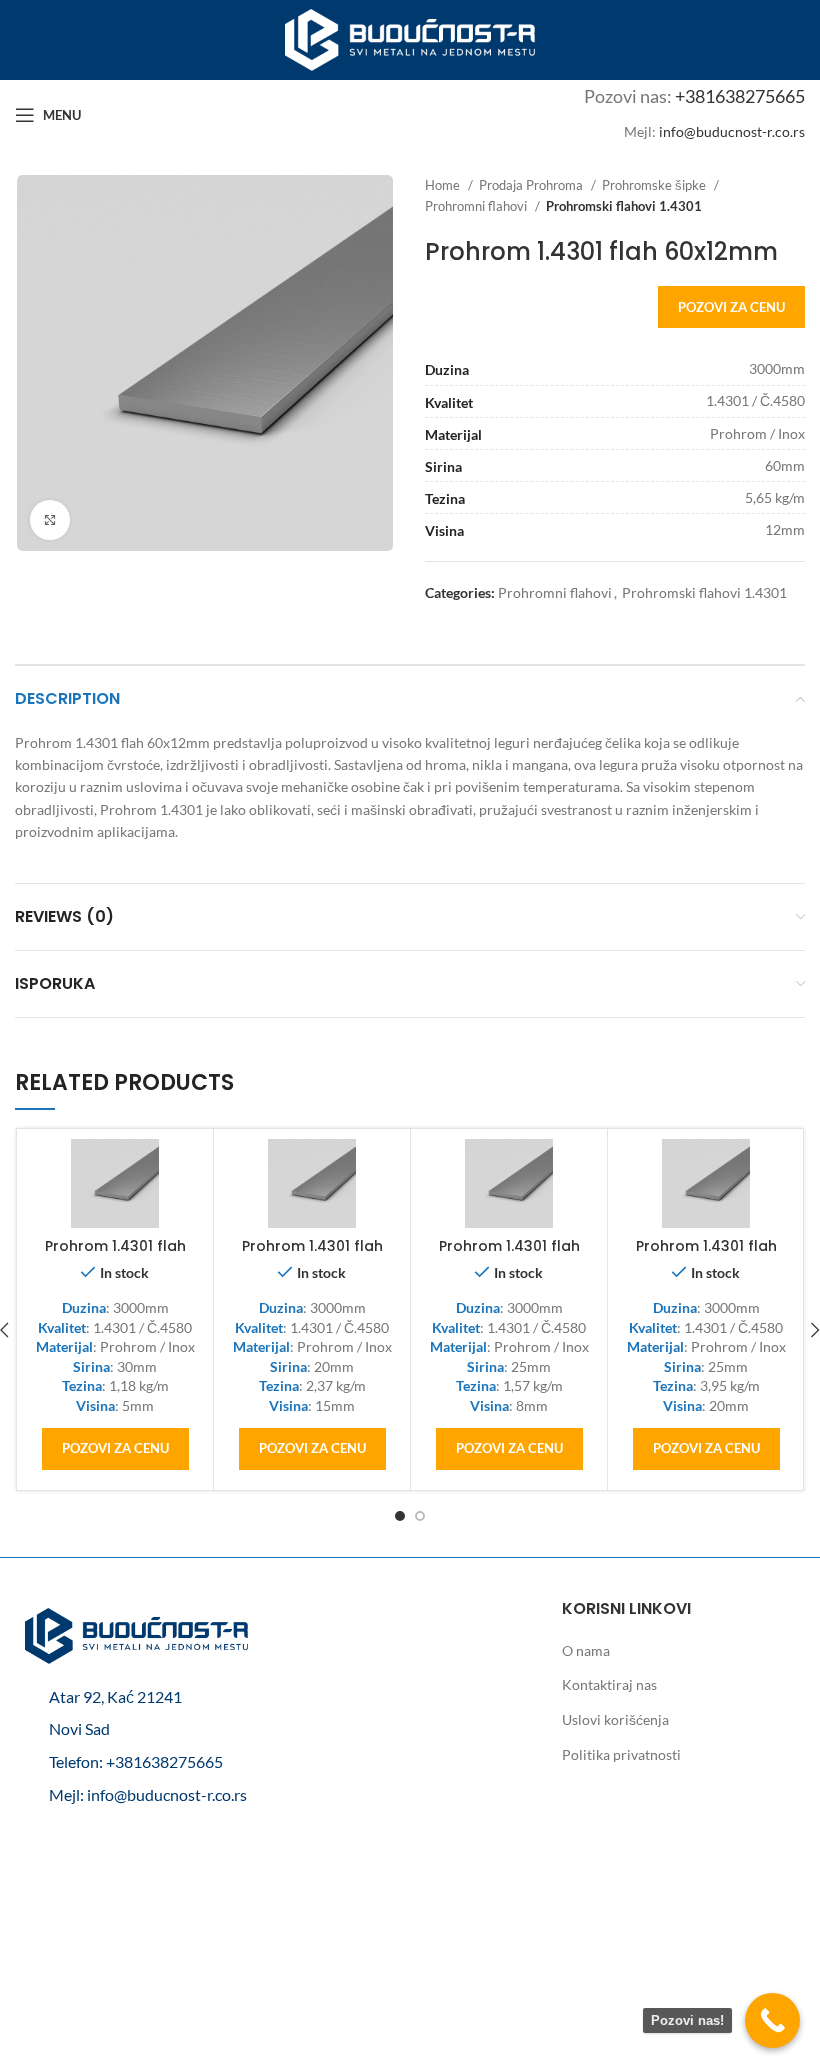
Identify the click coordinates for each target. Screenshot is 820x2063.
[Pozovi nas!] (772, 2020)
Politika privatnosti (621, 1754)
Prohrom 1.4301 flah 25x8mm (509, 1256)
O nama (586, 1650)
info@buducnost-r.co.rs (732, 131)
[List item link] (136, 1762)
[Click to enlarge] (50, 520)
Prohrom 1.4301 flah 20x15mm (312, 1256)
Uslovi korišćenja (615, 1719)
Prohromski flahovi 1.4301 (624, 206)
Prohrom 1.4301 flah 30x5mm (115, 1256)
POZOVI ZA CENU (731, 307)
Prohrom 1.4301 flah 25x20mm (706, 1256)
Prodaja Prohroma (532, 185)
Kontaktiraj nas (609, 1684)
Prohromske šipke (655, 185)
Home (444, 185)
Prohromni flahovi (477, 206)
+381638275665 (740, 96)
